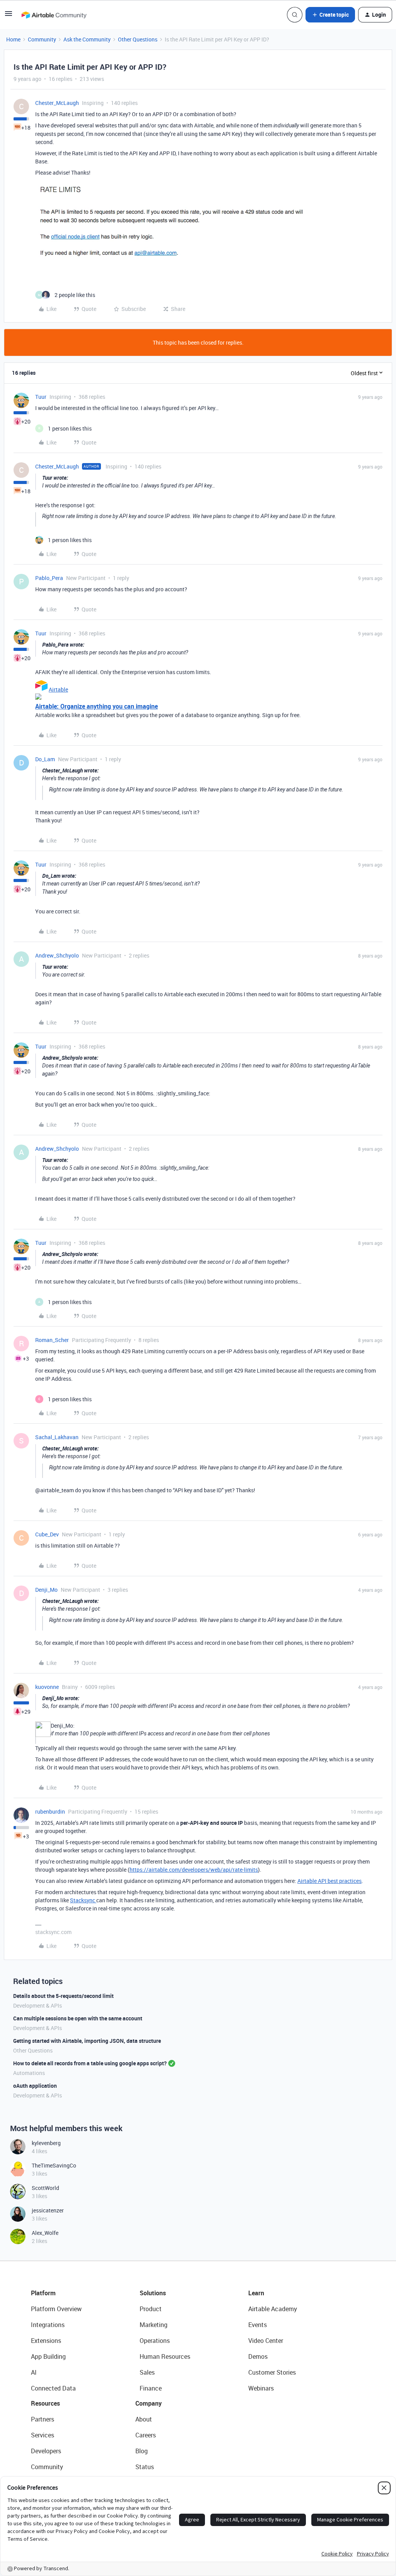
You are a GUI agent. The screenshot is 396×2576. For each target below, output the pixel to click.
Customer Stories (272, 2372)
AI (34, 2372)
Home (13, 39)
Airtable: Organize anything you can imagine (96, 706)
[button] (9, 16)
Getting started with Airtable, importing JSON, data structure (87, 2041)
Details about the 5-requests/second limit (63, 1996)
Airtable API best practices (329, 1881)
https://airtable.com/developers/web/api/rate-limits (194, 1870)
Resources (45, 2403)
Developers (46, 2451)
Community (42, 39)
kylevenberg (46, 2143)
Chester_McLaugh (57, 103)
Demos (258, 2356)
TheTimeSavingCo (54, 2165)
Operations (155, 2341)
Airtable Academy (273, 2309)
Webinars (261, 2388)
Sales (147, 2372)
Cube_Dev (47, 1534)
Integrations (48, 2325)
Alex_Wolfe (45, 2233)
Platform (43, 2293)
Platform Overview (56, 2309)
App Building (48, 2356)
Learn (256, 2293)
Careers (146, 2435)
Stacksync (83, 1900)
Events (258, 2325)
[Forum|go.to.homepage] (54, 15)
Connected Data (53, 2388)
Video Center (266, 2341)
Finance (151, 2388)
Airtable (58, 689)
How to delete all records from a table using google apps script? (90, 2063)
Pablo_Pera (49, 578)
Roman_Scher (52, 1340)
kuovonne (47, 1687)
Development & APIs (38, 2005)
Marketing (154, 2325)
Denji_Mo (46, 1590)
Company (148, 2403)
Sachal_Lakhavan (57, 1437)
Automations (29, 2073)
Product (151, 2309)
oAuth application (35, 2086)
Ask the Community (87, 39)
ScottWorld (45, 2188)
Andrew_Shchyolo (57, 955)
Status (145, 2467)
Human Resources (165, 2356)
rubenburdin (50, 1811)
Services (43, 2435)
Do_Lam (45, 759)
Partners (43, 2419)
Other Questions (138, 39)
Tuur (41, 397)
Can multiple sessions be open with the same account (78, 2018)
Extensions (46, 2341)
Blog (142, 2451)
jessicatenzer (48, 2210)
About (144, 2419)
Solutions (153, 2293)
